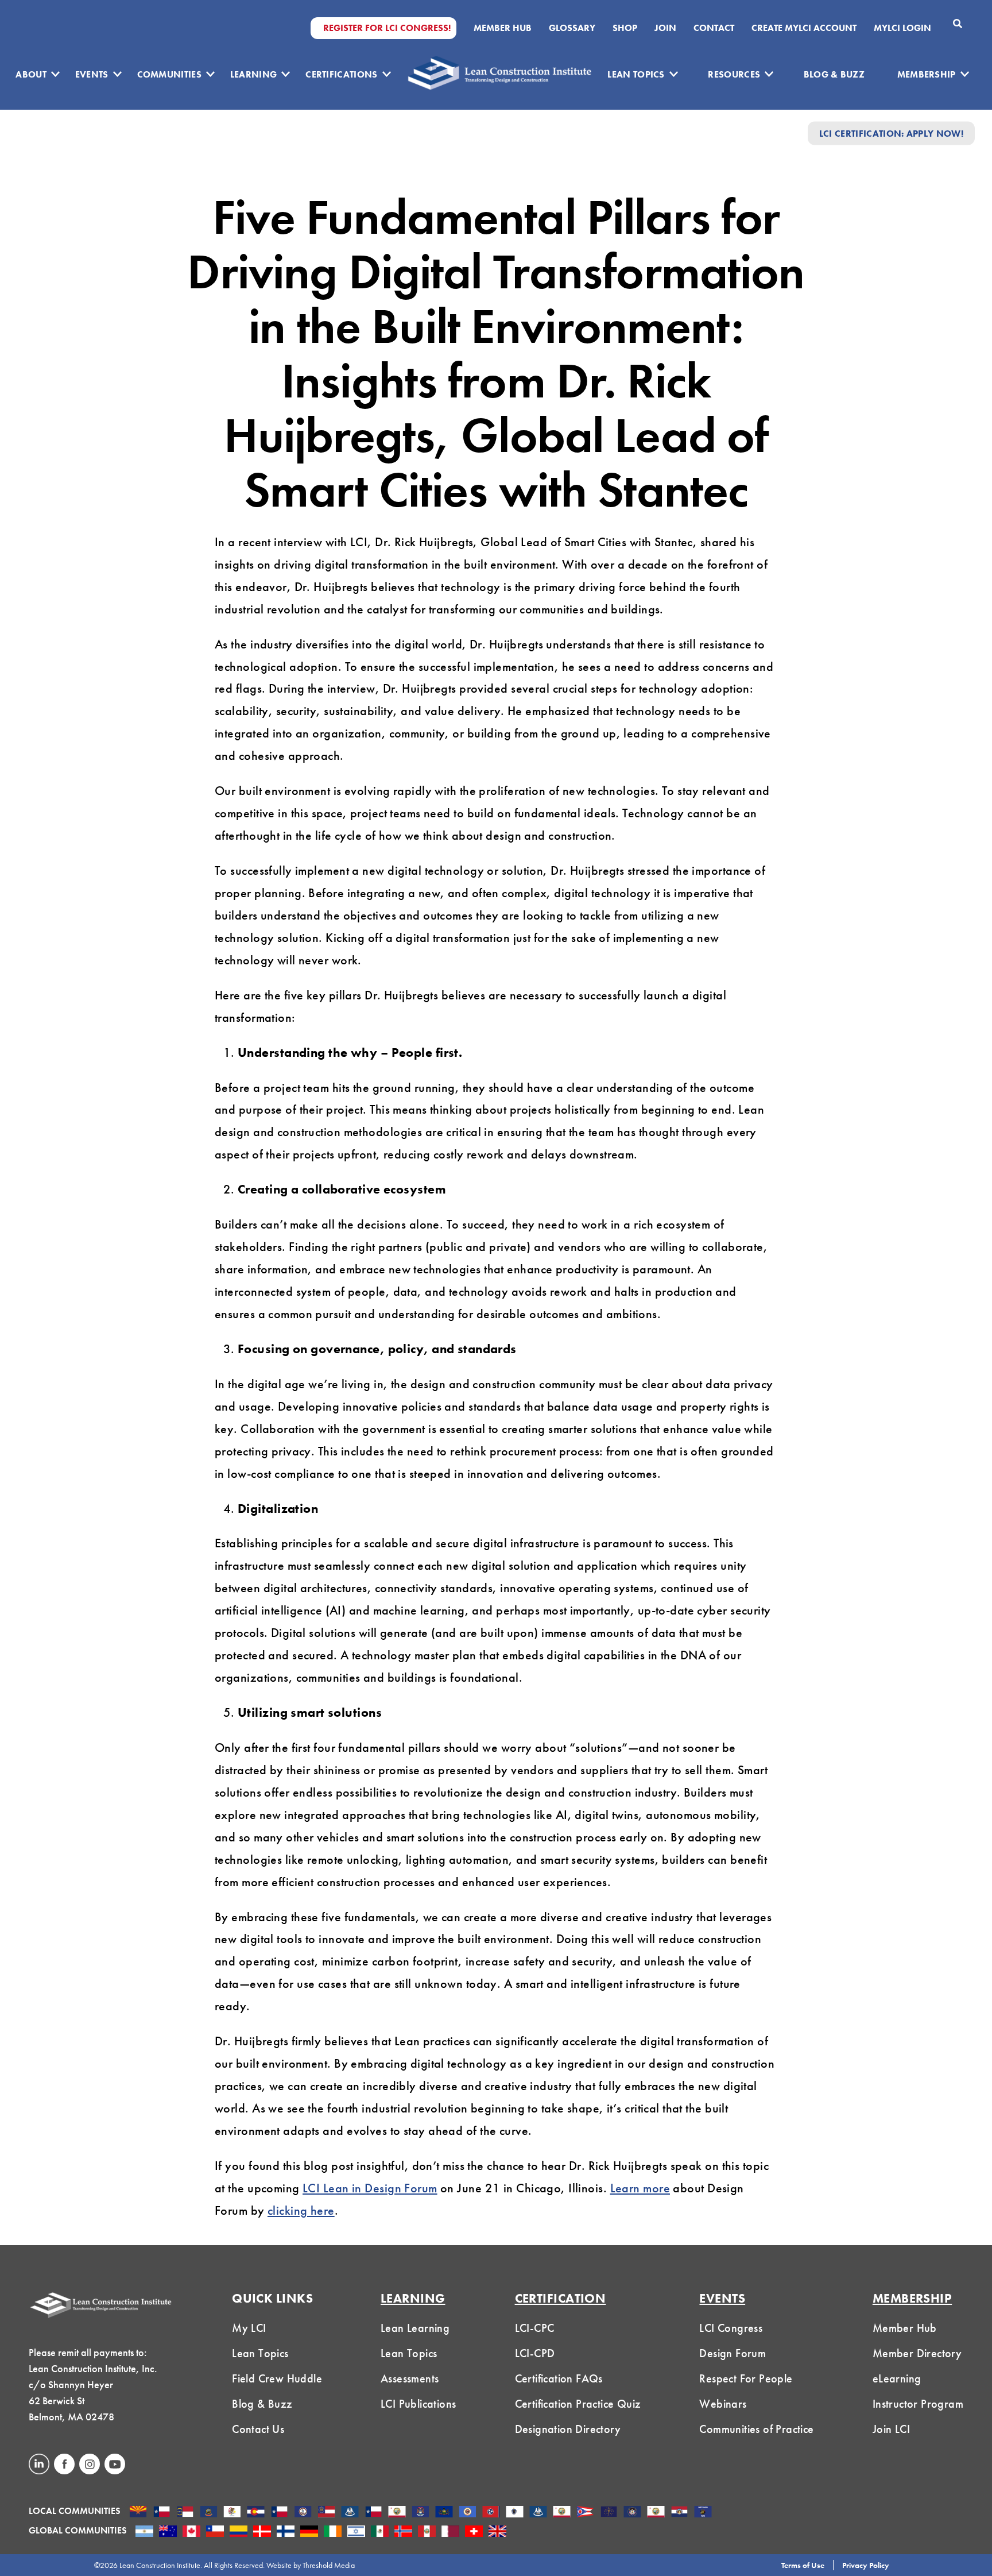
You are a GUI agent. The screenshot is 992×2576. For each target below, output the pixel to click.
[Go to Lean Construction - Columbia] (239, 2532)
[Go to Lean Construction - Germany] (309, 2532)
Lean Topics (636, 74)
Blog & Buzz (834, 74)
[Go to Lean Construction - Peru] (427, 2532)
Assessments (410, 2378)
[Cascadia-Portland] (209, 2513)
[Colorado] (256, 2513)
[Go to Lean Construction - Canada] (191, 2532)
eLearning (897, 2378)
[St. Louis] (679, 2513)
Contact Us (258, 2429)
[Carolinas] (185, 2513)
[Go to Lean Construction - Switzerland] (474, 2532)
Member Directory (917, 2353)
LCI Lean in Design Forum (370, 2188)
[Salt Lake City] (632, 2513)
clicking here (301, 2210)
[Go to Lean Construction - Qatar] (450, 2532)
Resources (734, 74)
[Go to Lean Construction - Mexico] (380, 2532)
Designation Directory (568, 2429)
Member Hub (503, 28)
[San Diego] (656, 2513)
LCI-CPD (535, 2353)
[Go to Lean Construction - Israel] (356, 2532)
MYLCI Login (902, 28)
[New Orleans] (538, 2513)
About (31, 74)
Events (92, 74)
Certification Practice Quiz (578, 2404)
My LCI (249, 2328)
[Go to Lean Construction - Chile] (215, 2532)
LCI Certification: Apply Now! (891, 133)
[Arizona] (138, 2513)
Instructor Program (918, 2404)
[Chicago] (232, 2513)
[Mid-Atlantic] (444, 2513)
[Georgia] (326, 2513)
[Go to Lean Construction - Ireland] (333, 2532)
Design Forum (733, 2353)
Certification (561, 2298)
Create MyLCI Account (804, 28)
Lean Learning (415, 2328)
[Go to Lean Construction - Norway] (403, 2532)
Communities (170, 74)
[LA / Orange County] (397, 2513)
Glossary (572, 28)
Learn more (640, 2188)
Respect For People (746, 2378)
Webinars (723, 2404)
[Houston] (373, 2513)
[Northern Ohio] (585, 2513)
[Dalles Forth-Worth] (279, 2513)
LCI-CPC (535, 2328)
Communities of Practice (756, 2429)
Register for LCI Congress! (387, 28)
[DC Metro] (303, 2513)
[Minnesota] (468, 2513)
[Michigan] (421, 2513)
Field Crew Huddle (277, 2378)
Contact (714, 28)
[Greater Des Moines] (350, 2513)
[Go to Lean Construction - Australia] (168, 2532)
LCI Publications (418, 2404)
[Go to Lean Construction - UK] (497, 2532)
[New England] (515, 2513)
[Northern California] (562, 2513)
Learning (254, 74)
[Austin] (162, 2513)
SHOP (625, 28)
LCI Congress (731, 2328)
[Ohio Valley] (609, 2513)
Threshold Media (329, 2565)
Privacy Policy (866, 2565)
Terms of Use (803, 2565)
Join (665, 28)
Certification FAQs (559, 2378)
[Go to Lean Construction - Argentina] (144, 2532)
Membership (927, 74)
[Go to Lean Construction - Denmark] (262, 2532)
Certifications (341, 74)
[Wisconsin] (703, 2513)
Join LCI (891, 2429)
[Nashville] (491, 2513)
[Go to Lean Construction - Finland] (286, 2532)
